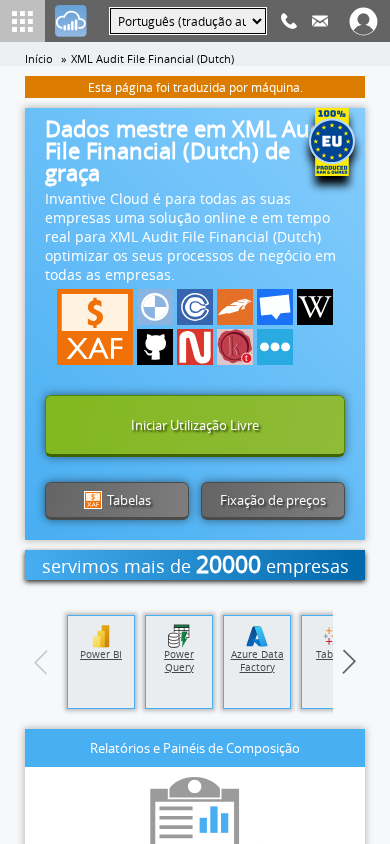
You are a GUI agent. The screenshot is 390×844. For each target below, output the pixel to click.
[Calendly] (195, 307)
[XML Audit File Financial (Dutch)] (95, 327)
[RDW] (235, 307)
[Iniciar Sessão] (71, 21)
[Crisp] (275, 307)
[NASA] (195, 347)
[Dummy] (155, 307)
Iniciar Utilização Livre (195, 425)
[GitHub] (155, 347)
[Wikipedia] (315, 307)
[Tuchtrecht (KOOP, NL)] (235, 347)
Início (39, 59)
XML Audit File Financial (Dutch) (152, 59)
